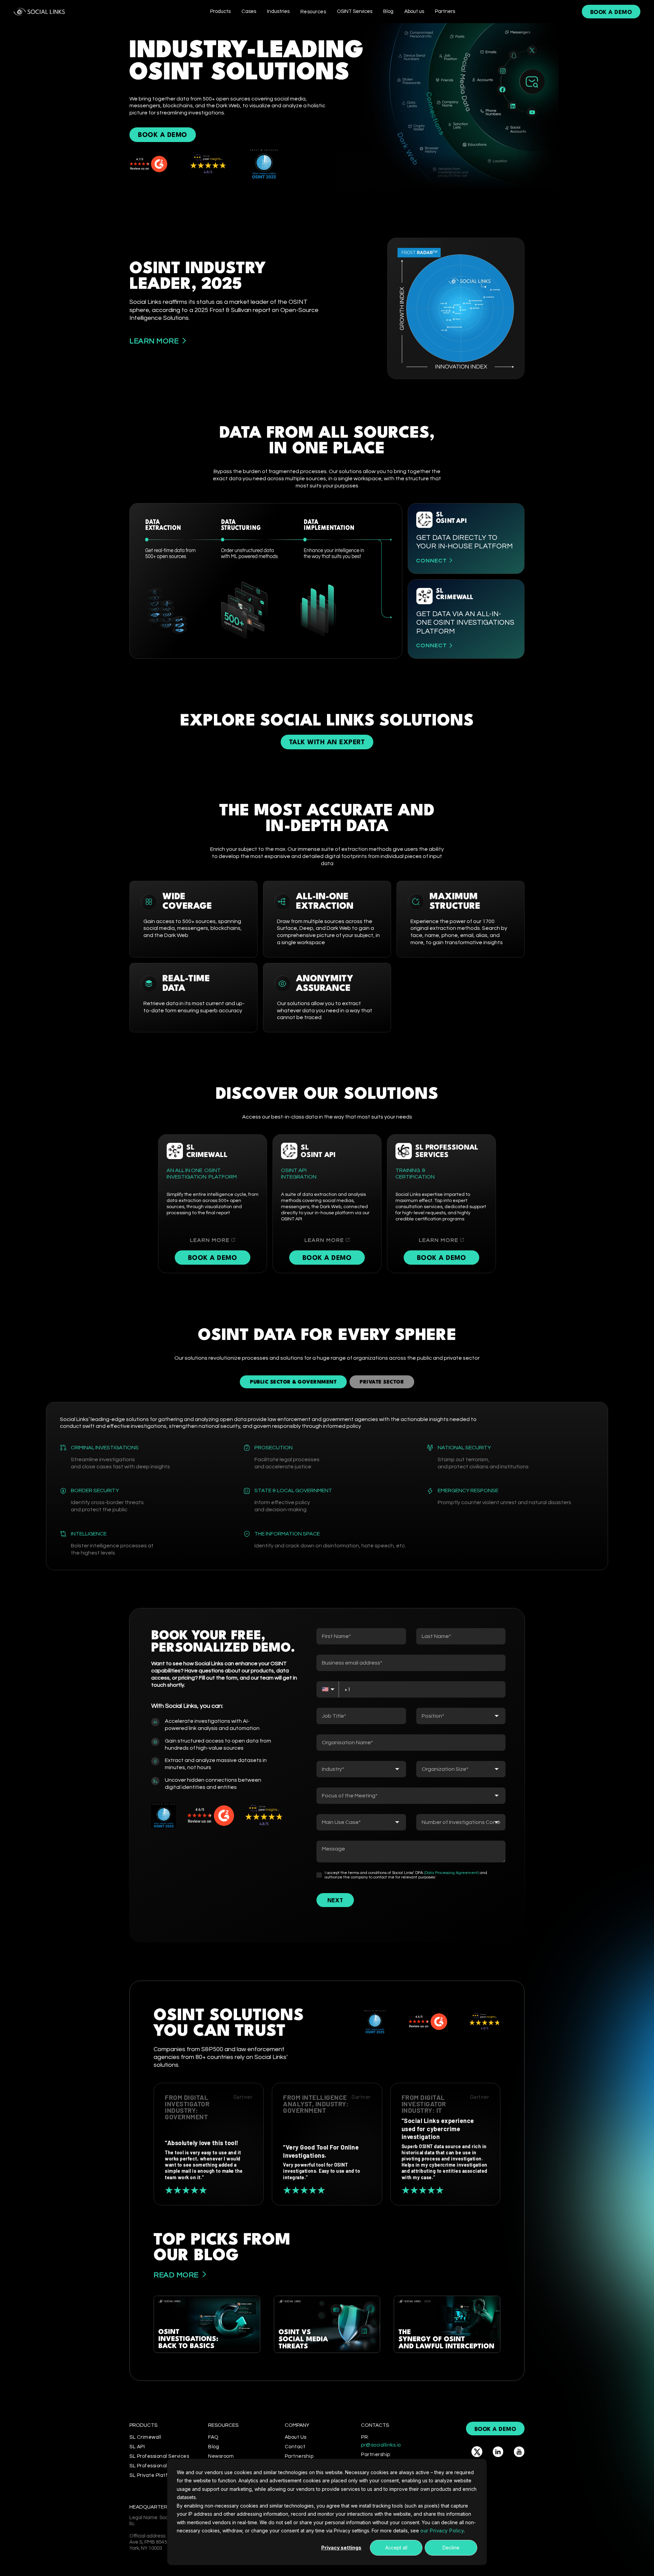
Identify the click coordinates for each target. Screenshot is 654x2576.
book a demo (611, 12)
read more (176, 2275)
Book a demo (213, 1258)
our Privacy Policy (442, 2531)
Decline (451, 2548)
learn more (154, 341)
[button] (220, 11)
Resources (313, 12)
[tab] (293, 1382)
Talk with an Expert (327, 743)
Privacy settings (341, 2548)
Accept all (396, 2548)
